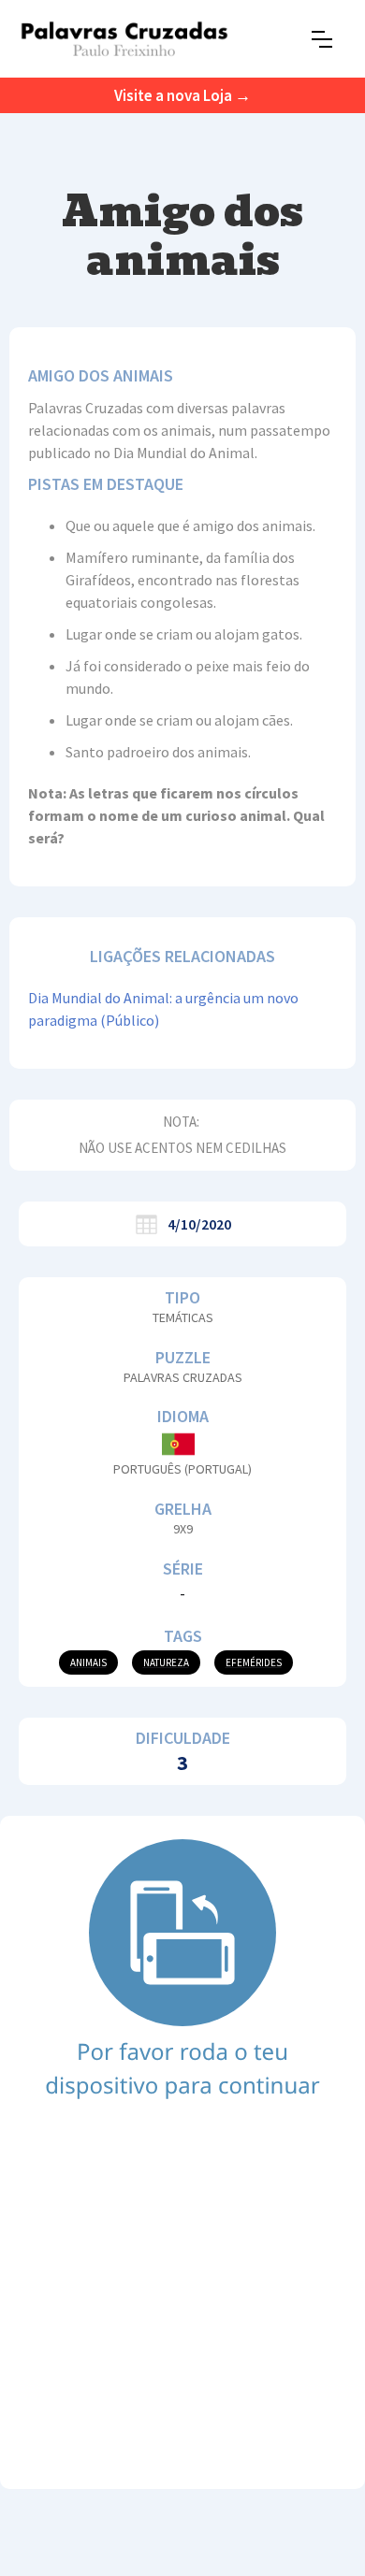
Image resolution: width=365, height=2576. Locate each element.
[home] (124, 39)
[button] (322, 39)
